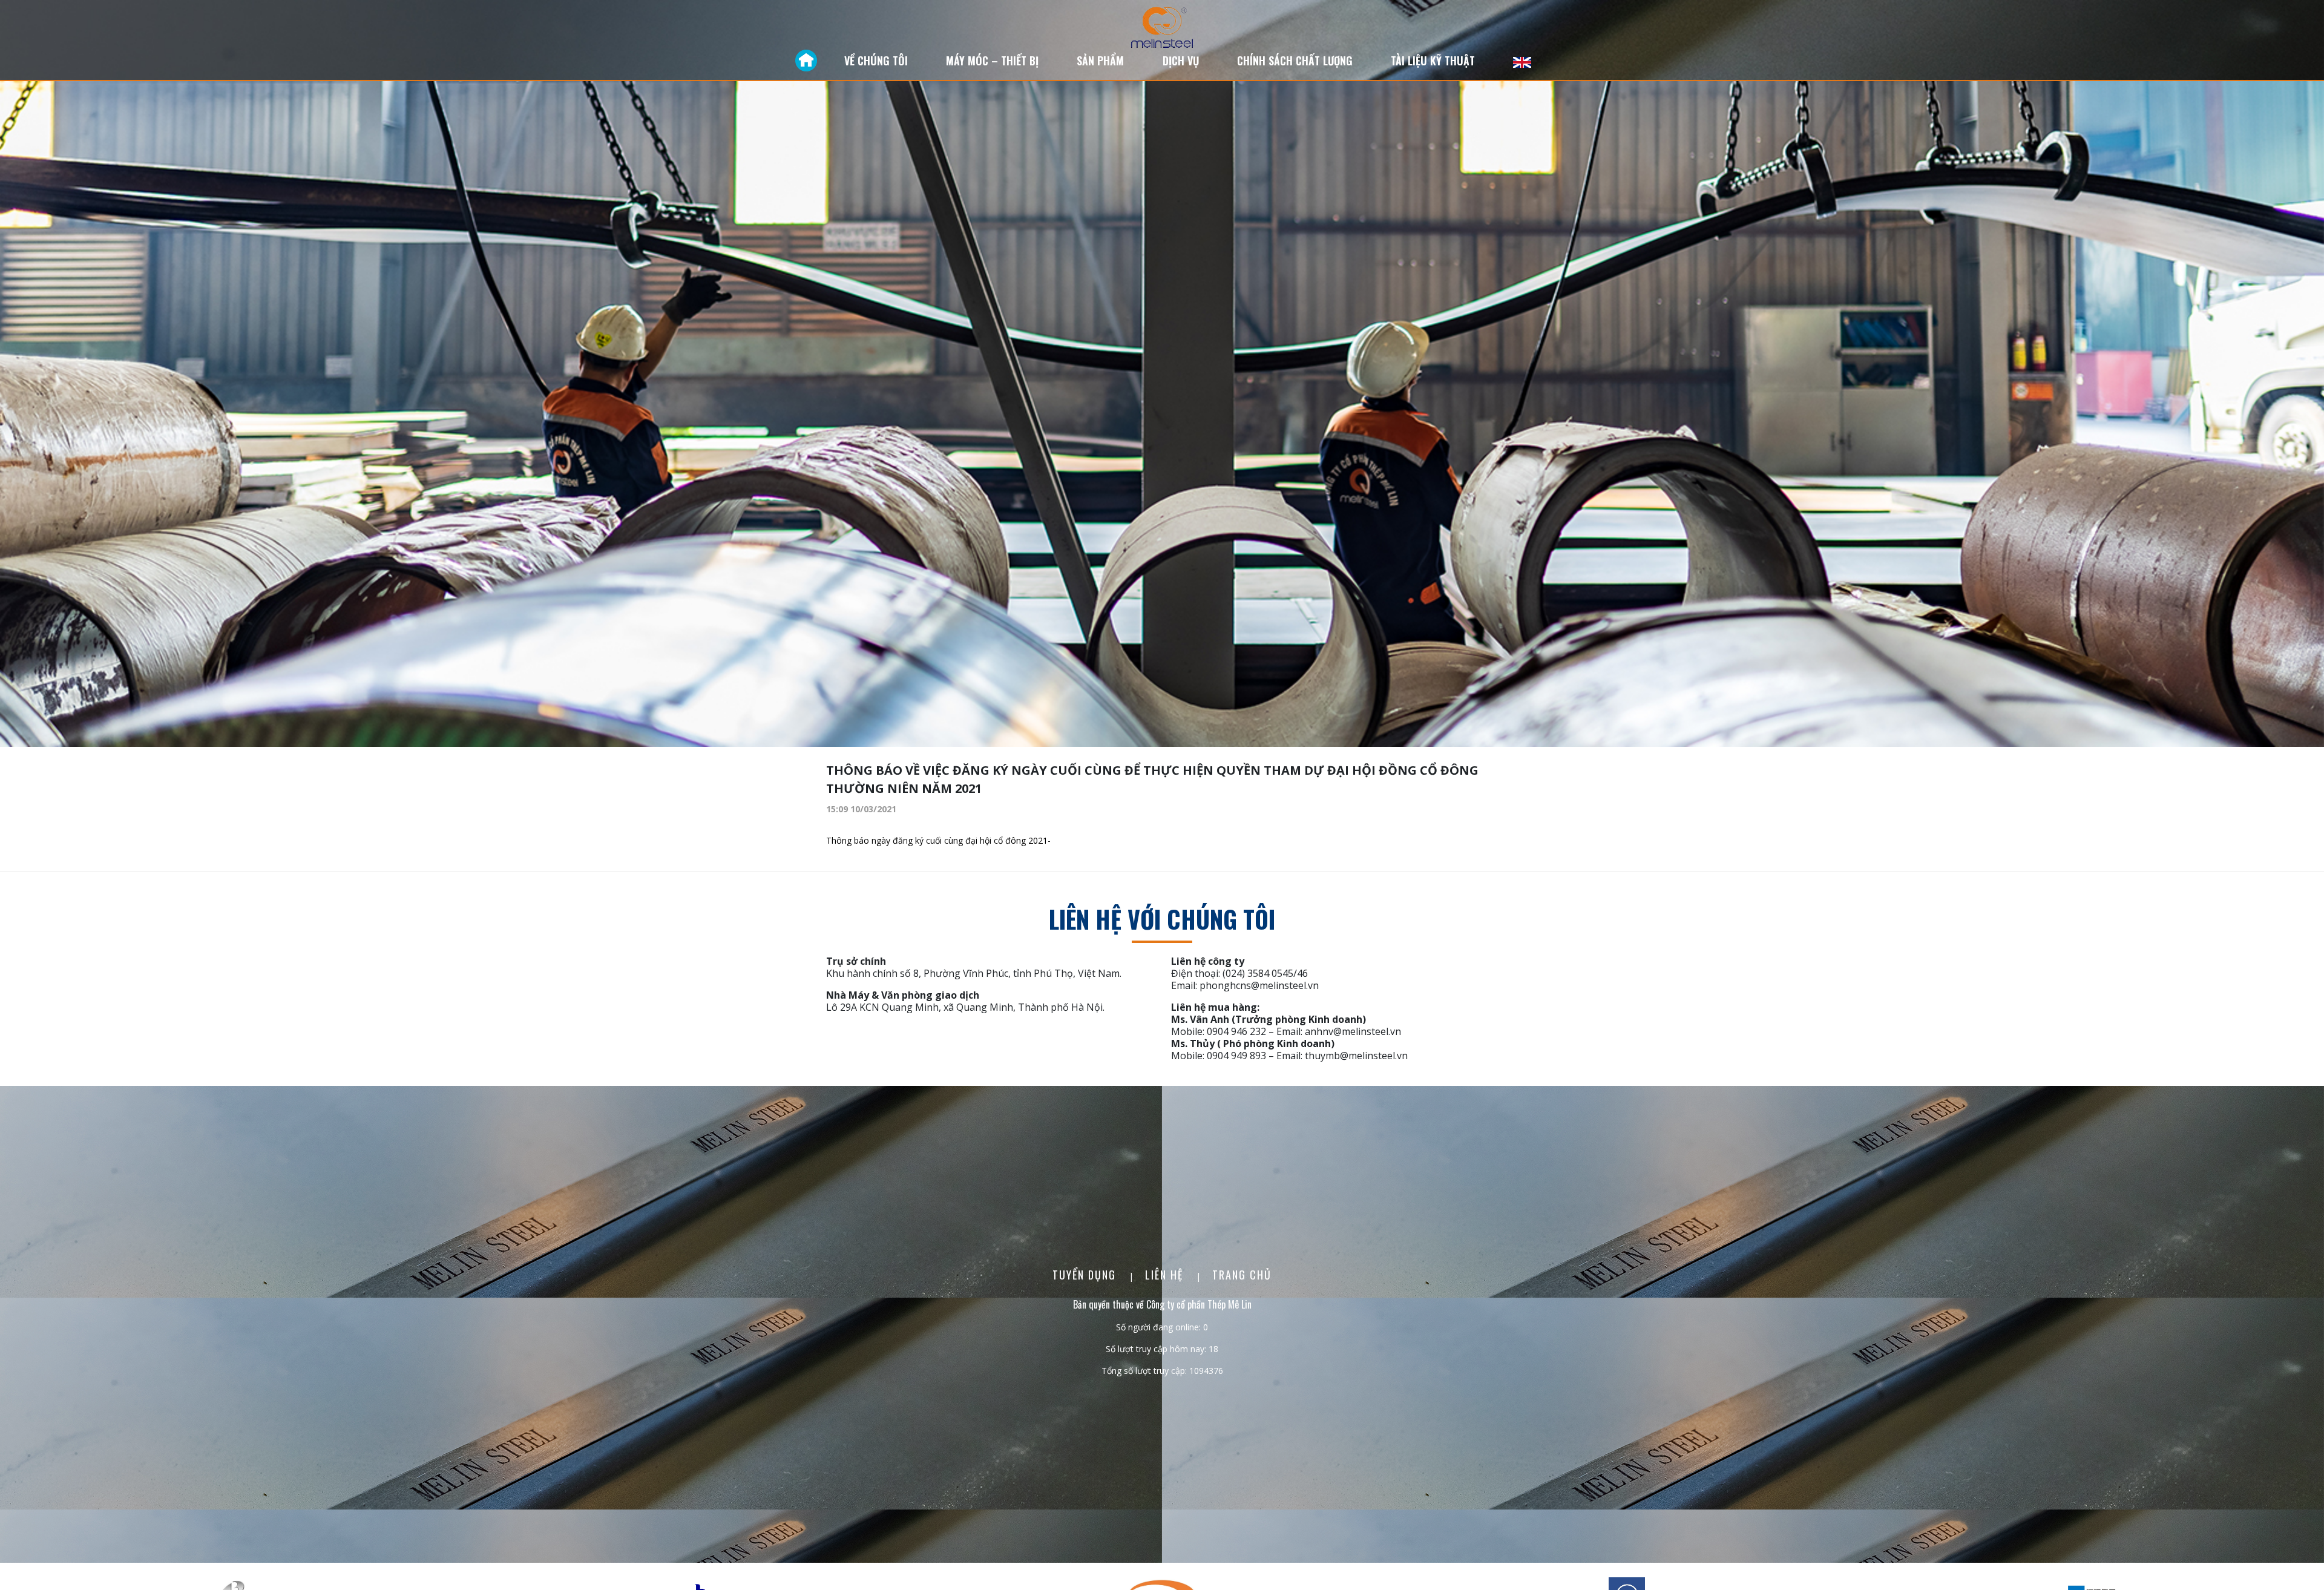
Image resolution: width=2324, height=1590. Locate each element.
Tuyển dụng (1086, 1275)
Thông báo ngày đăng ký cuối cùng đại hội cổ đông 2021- (938, 840)
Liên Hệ (1166, 1275)
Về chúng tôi (876, 61)
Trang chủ (1242, 1275)
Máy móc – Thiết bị (992, 61)
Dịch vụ (1181, 61)
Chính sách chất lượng (1295, 61)
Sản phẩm (1100, 61)
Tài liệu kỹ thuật (1433, 61)
